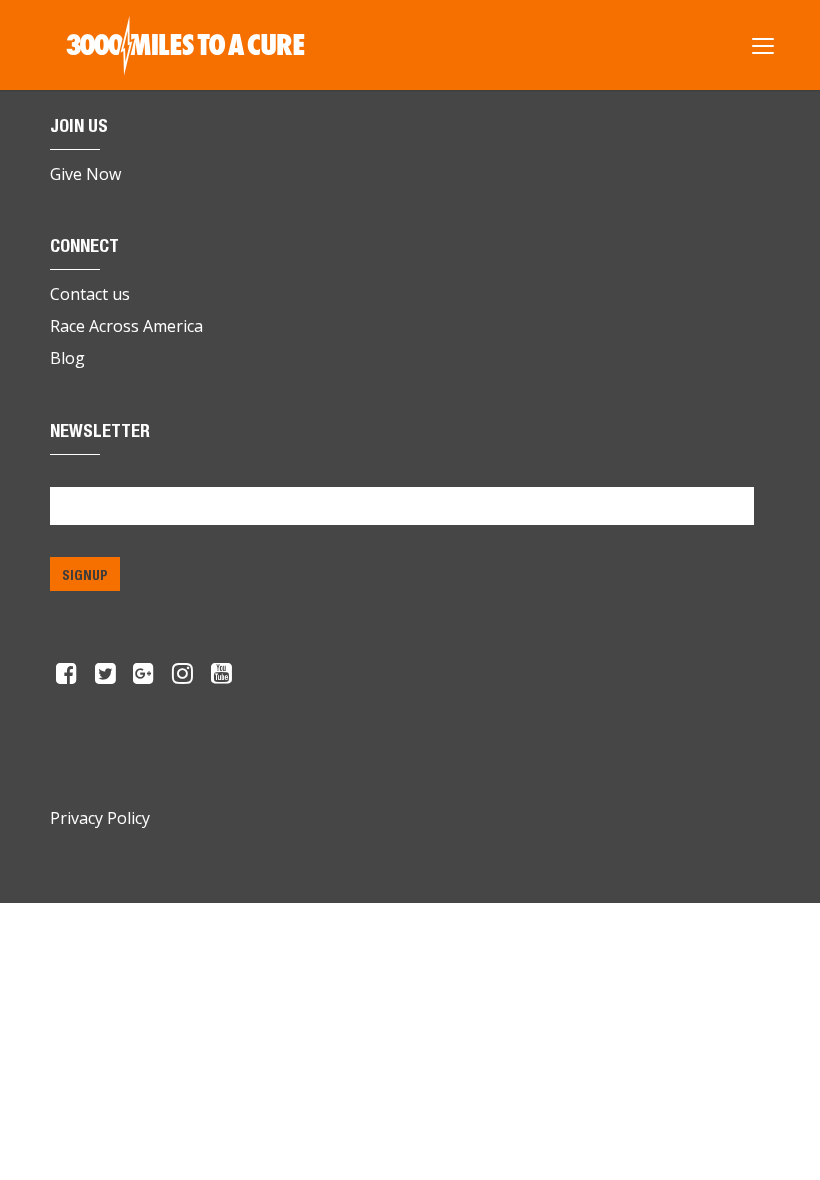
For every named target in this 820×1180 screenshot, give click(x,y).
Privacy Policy (100, 818)
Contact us (90, 294)
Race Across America (126, 326)
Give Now (85, 174)
